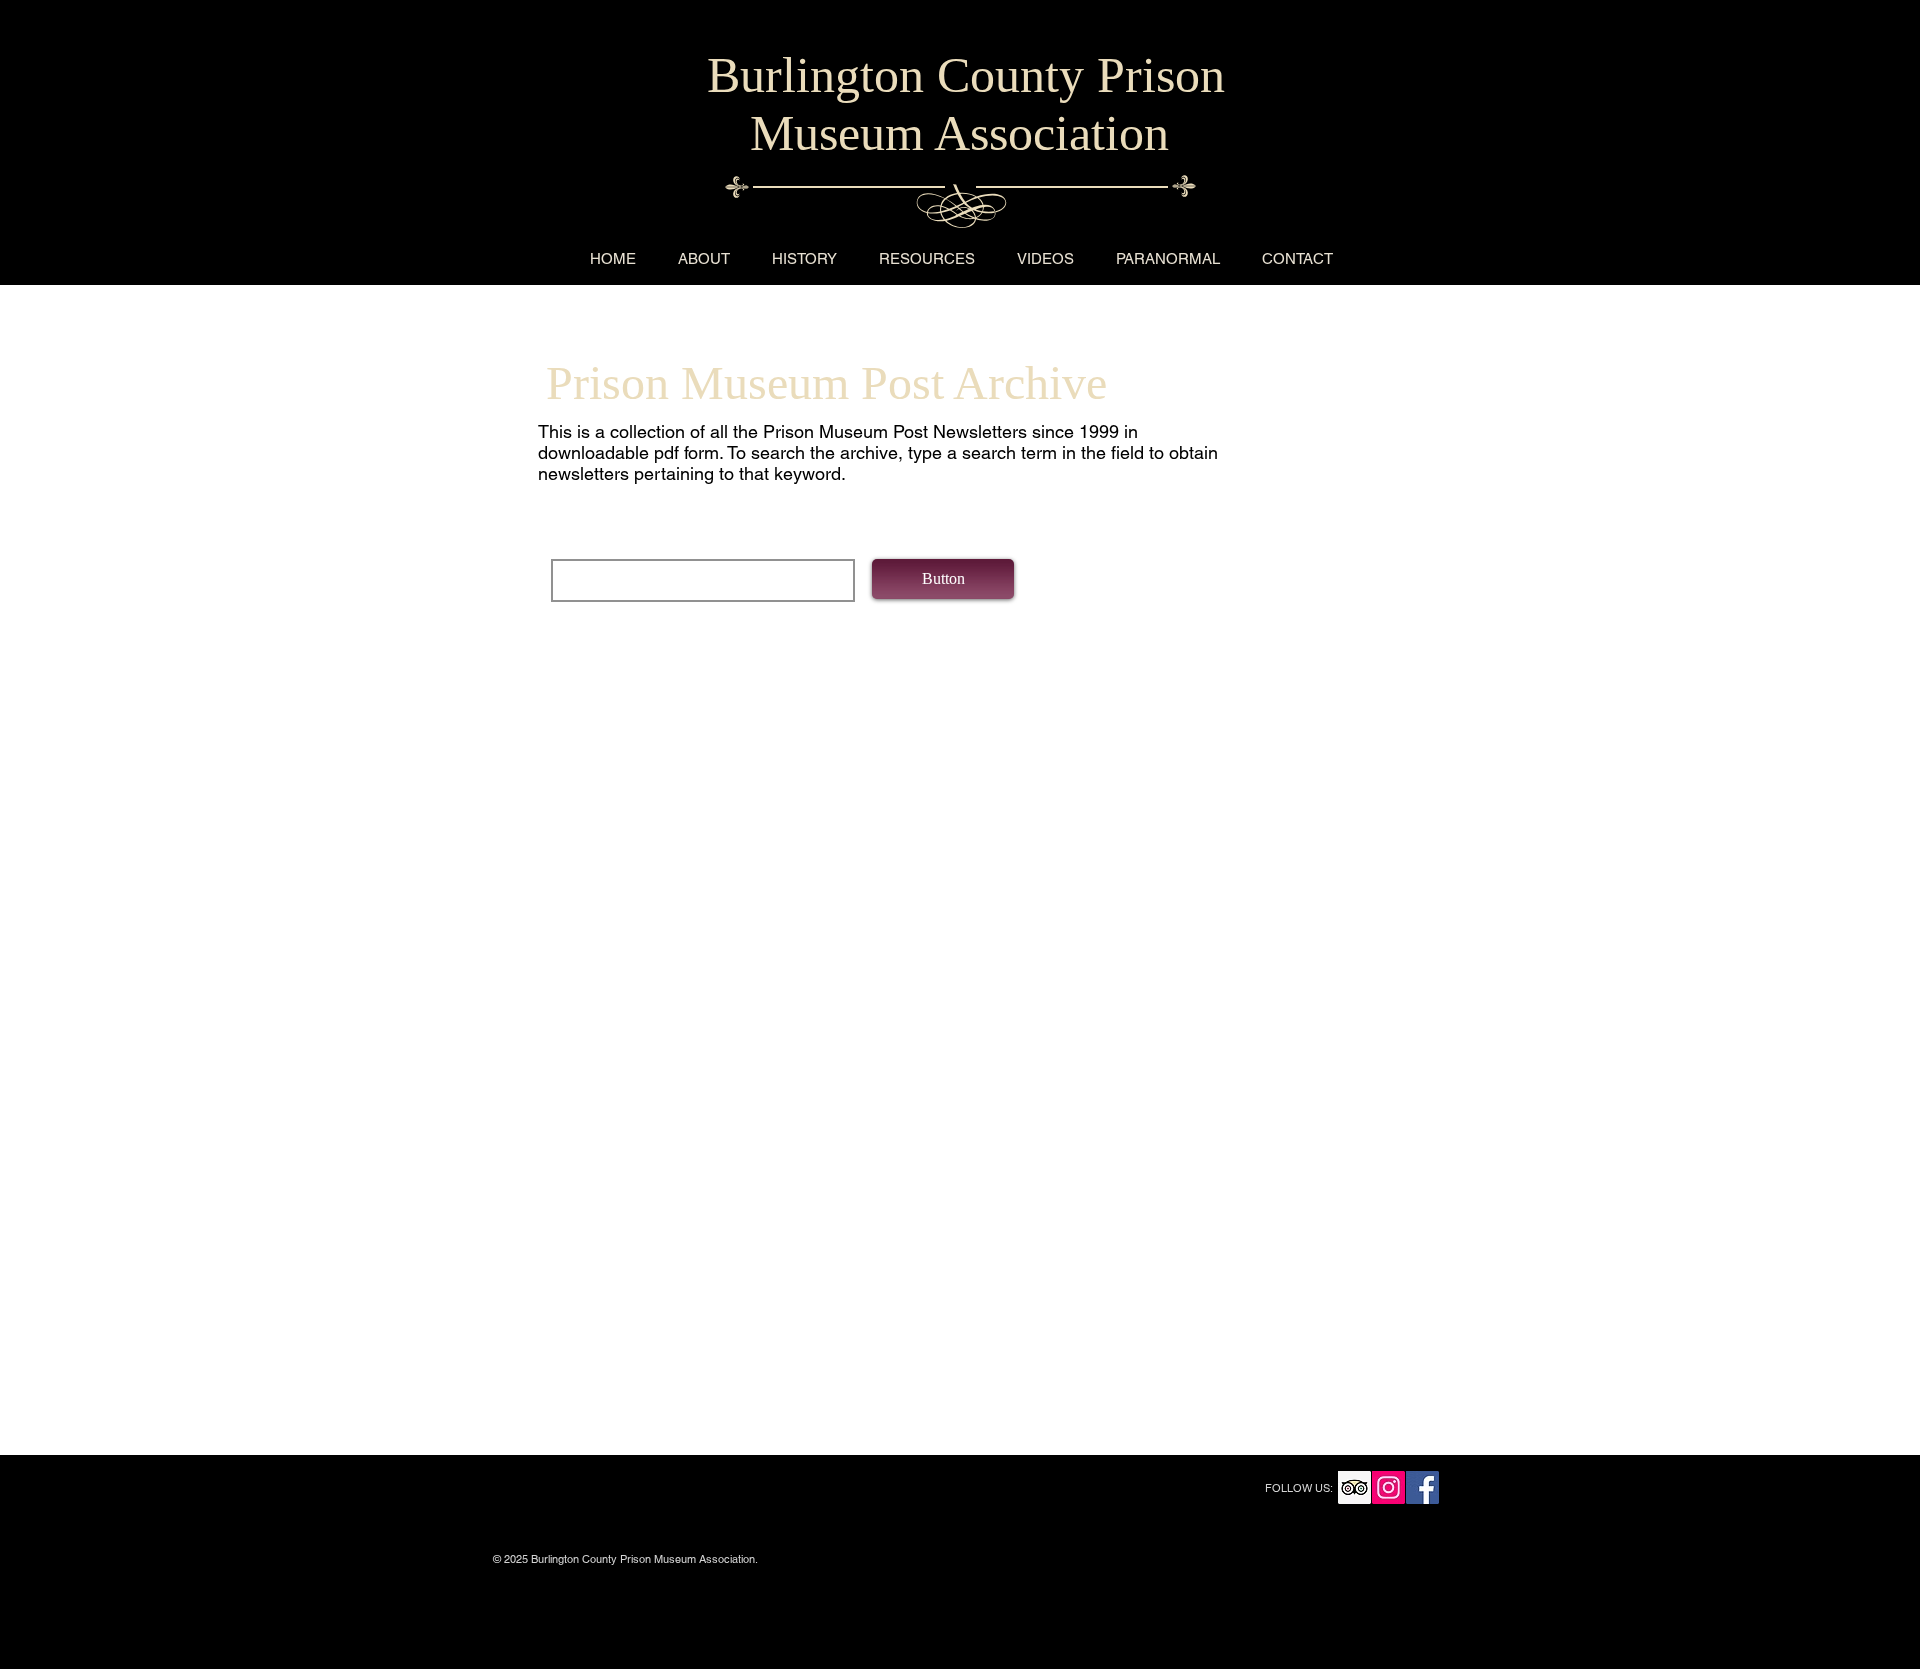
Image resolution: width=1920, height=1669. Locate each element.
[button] (943, 579)
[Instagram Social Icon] (1388, 1487)
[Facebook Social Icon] (1422, 1487)
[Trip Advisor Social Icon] (1354, 1487)
